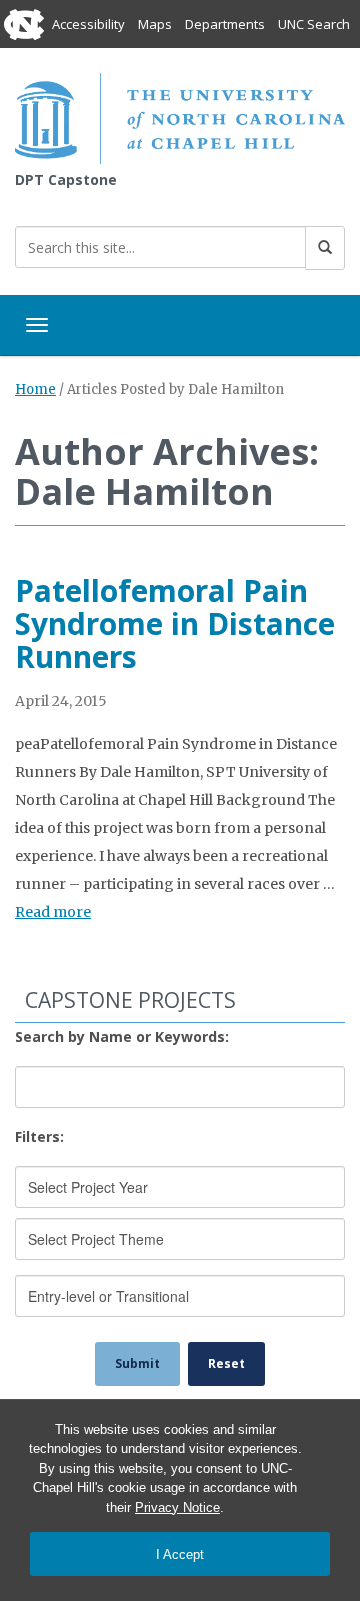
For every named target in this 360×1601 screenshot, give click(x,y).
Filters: (39, 1136)
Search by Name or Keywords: (122, 1036)
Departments (225, 24)
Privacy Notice (177, 1507)
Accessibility (88, 24)
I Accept (180, 1554)
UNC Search (314, 24)
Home (35, 389)
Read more (53, 912)
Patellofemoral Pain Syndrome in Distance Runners (175, 623)
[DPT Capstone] (180, 116)
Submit (137, 1363)
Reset (226, 1363)
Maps (155, 24)
